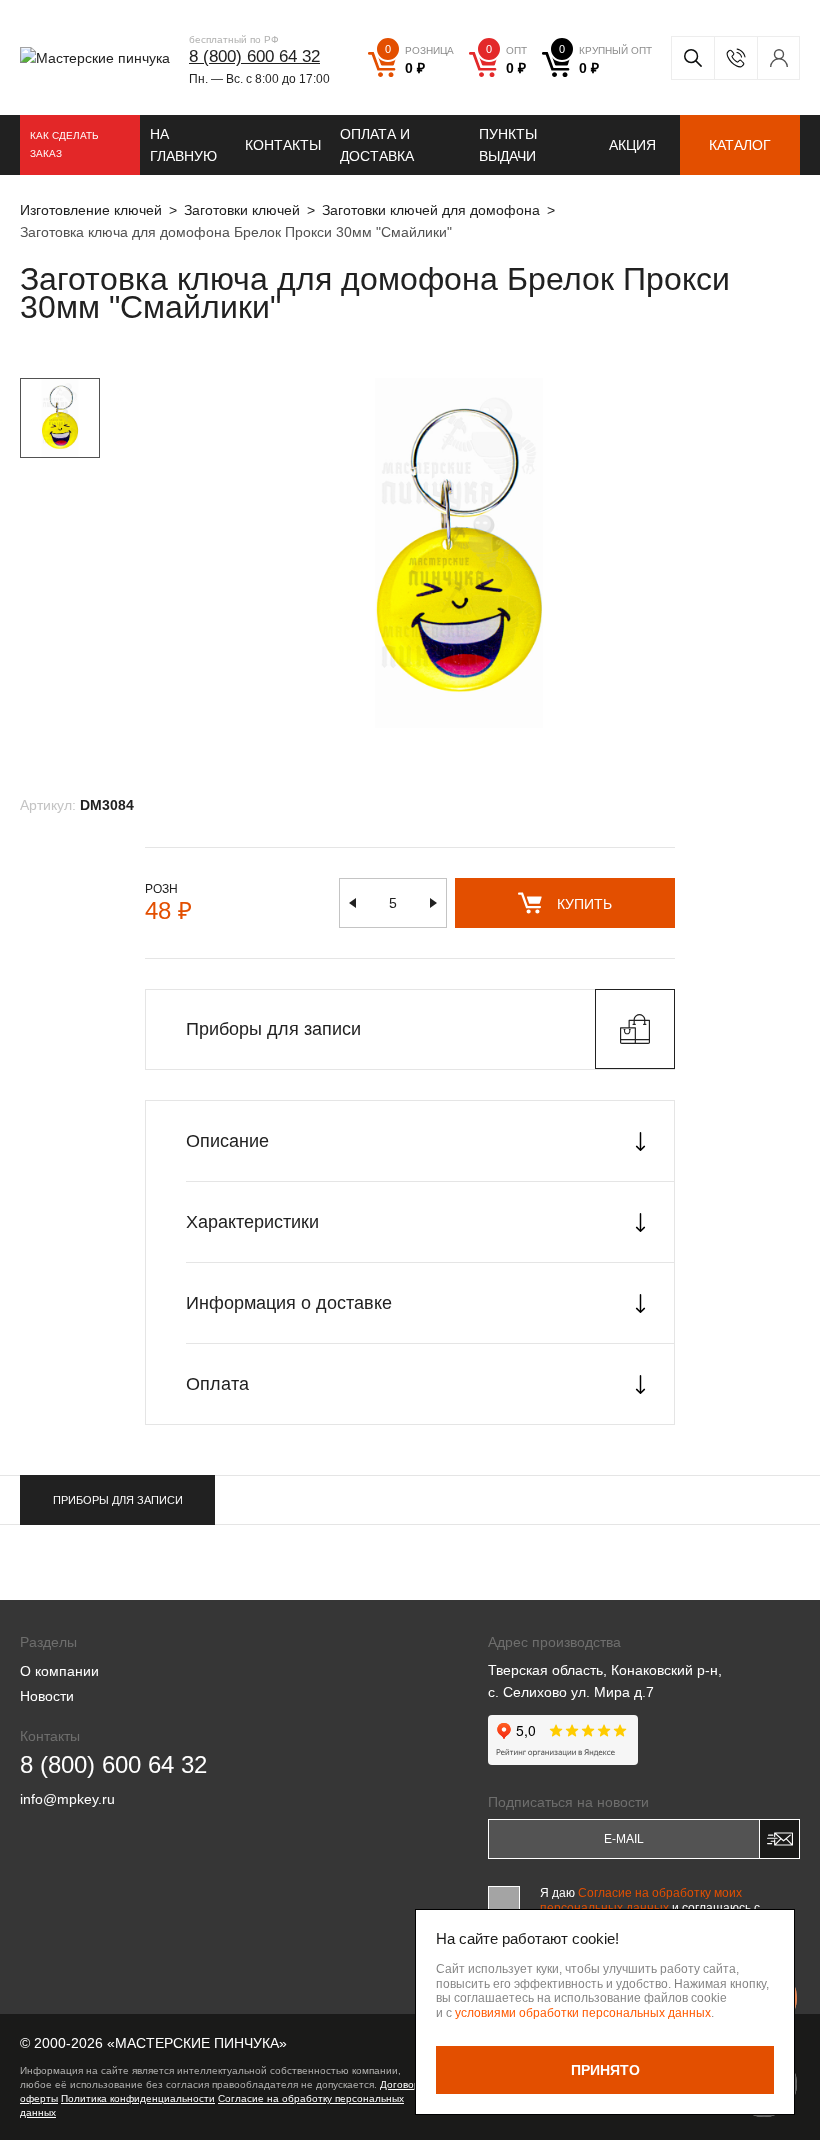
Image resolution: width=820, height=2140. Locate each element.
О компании (59, 1671)
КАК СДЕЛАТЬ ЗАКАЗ (64, 144)
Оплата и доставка (377, 145)
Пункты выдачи (508, 145)
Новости (47, 1696)
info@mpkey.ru (67, 1799)
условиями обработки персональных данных (583, 2013)
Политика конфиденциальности (138, 2098)
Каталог (740, 145)
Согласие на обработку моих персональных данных (641, 1900)
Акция (632, 145)
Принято (605, 2070)
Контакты (283, 145)
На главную (183, 145)
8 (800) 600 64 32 (254, 56)
